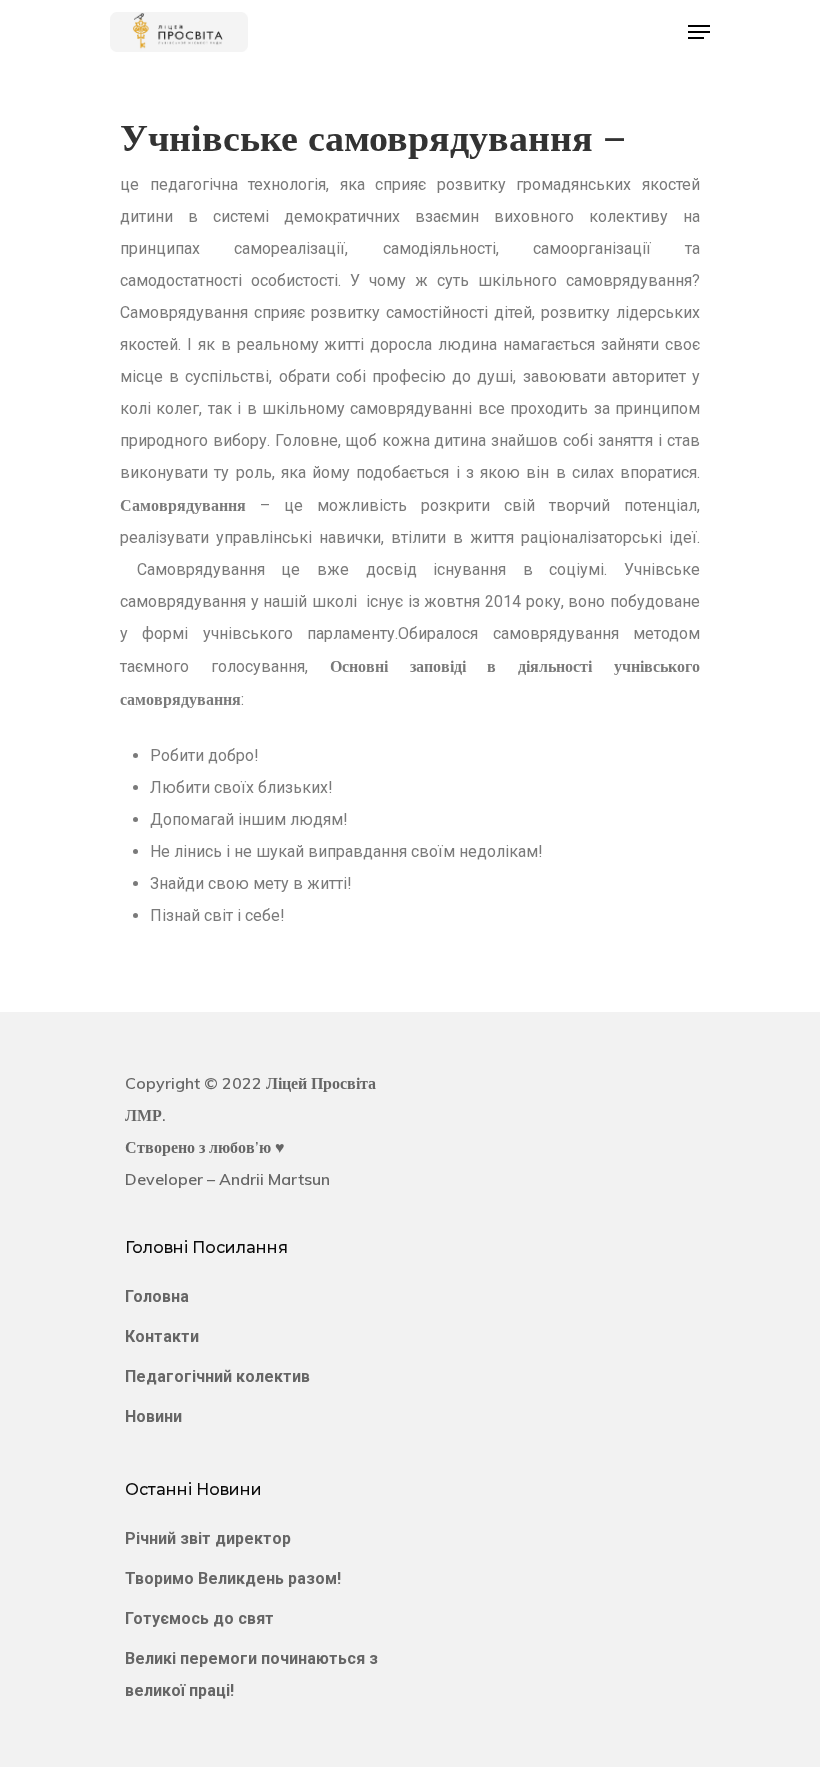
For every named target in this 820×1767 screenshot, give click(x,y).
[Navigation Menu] (699, 32)
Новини (153, 1416)
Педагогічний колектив (217, 1376)
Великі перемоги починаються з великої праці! (251, 1674)
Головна (157, 1296)
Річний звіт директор (208, 1538)
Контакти (162, 1336)
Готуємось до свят (199, 1618)
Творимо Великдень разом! (233, 1578)
